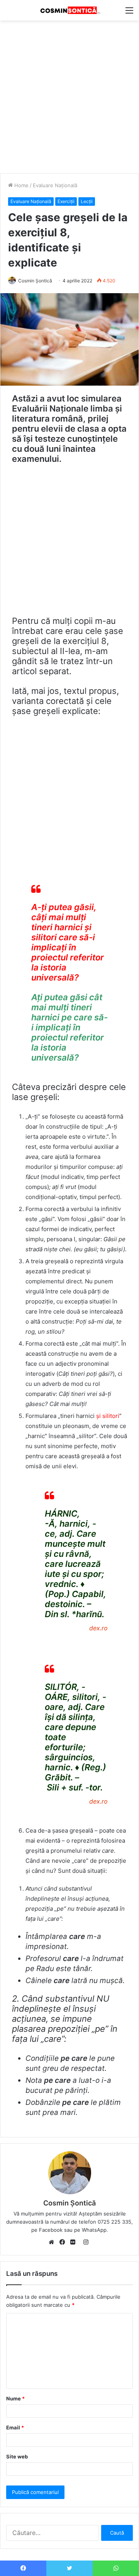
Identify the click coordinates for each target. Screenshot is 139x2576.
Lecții (87, 201)
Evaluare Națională (55, 185)
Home (21, 185)
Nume (15, 2398)
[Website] (53, 2243)
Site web (17, 2456)
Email (15, 2427)
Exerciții (66, 201)
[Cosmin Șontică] (69, 10)
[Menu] (129, 13)
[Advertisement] (69, 94)
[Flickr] (75, 2243)
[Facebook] (64, 2243)
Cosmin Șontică (35, 281)
